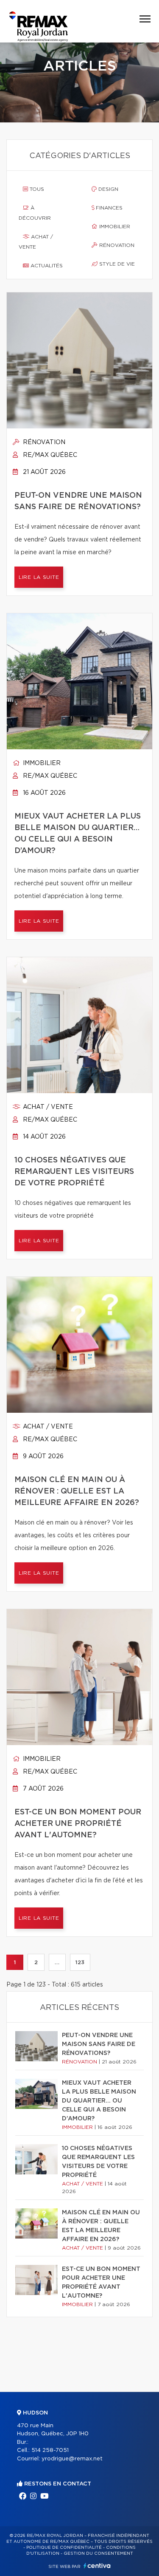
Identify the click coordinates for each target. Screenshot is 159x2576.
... (57, 1962)
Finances (108, 208)
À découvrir (35, 213)
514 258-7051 (50, 2450)
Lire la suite (39, 577)
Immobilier (114, 227)
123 (80, 1962)
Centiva (97, 2566)
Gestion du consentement (98, 2553)
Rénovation (116, 245)
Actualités (46, 266)
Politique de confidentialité (64, 2548)
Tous (36, 189)
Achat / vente (36, 242)
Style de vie (116, 264)
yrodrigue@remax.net (72, 2459)
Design (107, 189)
